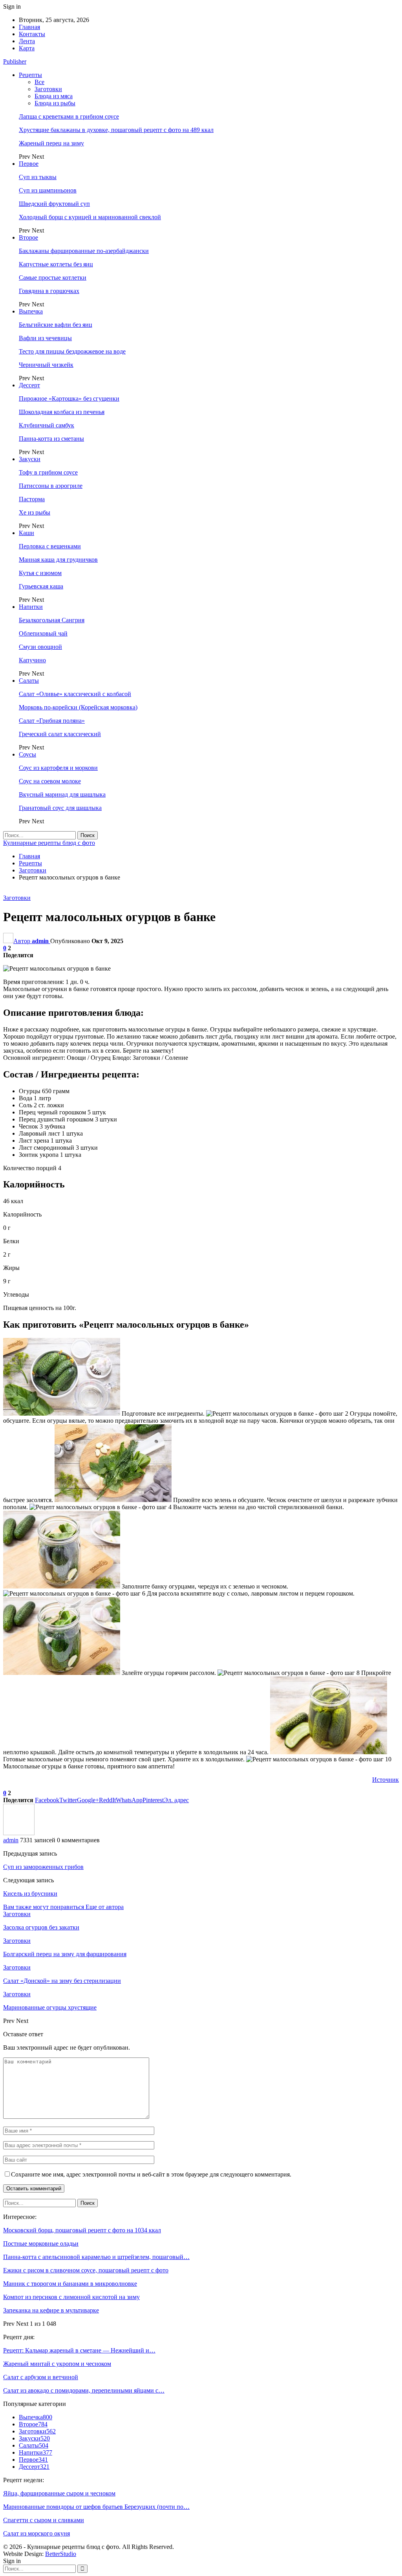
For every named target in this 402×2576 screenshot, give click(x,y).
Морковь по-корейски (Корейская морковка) (78, 707)
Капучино (32, 660)
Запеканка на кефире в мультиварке (51, 2310)
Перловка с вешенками (50, 546)
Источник (386, 1780)
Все (39, 82)
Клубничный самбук (47, 425)
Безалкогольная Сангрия (52, 620)
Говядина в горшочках (49, 291)
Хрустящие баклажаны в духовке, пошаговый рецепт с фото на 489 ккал (116, 130)
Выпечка (31, 311)
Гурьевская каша (41, 586)
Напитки (31, 607)
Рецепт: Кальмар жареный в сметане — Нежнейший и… (79, 2350)
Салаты (29, 681)
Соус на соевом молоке (50, 781)
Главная (29, 27)
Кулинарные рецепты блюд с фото (49, 843)
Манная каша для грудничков (58, 560)
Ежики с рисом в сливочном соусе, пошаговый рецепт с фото (86, 2270)
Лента (27, 41)
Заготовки (48, 89)
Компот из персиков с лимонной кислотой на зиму (71, 2297)
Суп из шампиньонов (48, 190)
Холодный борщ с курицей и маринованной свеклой (90, 217)
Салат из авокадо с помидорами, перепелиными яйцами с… (84, 2390)
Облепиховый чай (43, 633)
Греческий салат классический (60, 734)
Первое (29, 164)
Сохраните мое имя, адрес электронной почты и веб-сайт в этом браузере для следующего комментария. (151, 2174)
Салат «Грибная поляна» (52, 721)
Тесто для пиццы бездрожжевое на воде (72, 351)
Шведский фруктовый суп (54, 204)
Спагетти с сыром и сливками (44, 2520)
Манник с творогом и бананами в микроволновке (70, 2284)
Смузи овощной (40, 647)
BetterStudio (61, 2554)
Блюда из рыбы (55, 103)
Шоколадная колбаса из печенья (62, 412)
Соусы (27, 754)
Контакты (32, 34)
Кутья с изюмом (40, 573)
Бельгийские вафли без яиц (56, 325)
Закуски (30, 459)
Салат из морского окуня (37, 2533)
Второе (28, 237)
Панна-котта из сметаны (51, 439)
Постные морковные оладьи (41, 2243)
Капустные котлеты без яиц (56, 264)
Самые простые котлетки (53, 278)
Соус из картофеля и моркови (58, 768)
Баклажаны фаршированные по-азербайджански (84, 251)
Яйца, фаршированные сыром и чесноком (59, 2493)
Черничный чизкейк (46, 365)
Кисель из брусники (30, 1894)
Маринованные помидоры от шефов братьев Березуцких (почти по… (96, 2507)
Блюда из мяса (54, 96)
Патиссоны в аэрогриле (51, 486)
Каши (26, 533)
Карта (27, 48)
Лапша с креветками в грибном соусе (69, 116)
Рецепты (30, 75)
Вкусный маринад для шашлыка (62, 794)
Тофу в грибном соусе (48, 472)
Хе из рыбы (35, 512)
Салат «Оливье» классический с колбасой (75, 694)
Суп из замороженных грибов (43, 1867)
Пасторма (32, 499)
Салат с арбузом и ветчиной (41, 2377)
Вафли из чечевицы (45, 338)
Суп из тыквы (38, 177)
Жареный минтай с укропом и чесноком (57, 2364)
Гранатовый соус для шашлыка (60, 808)
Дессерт (29, 385)
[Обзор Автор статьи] (19, 1833)
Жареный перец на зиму (51, 143)
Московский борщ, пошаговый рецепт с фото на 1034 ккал (82, 2230)
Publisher (15, 61)
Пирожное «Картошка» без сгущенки (69, 398)
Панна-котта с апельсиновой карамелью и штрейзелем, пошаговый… (96, 2257)
